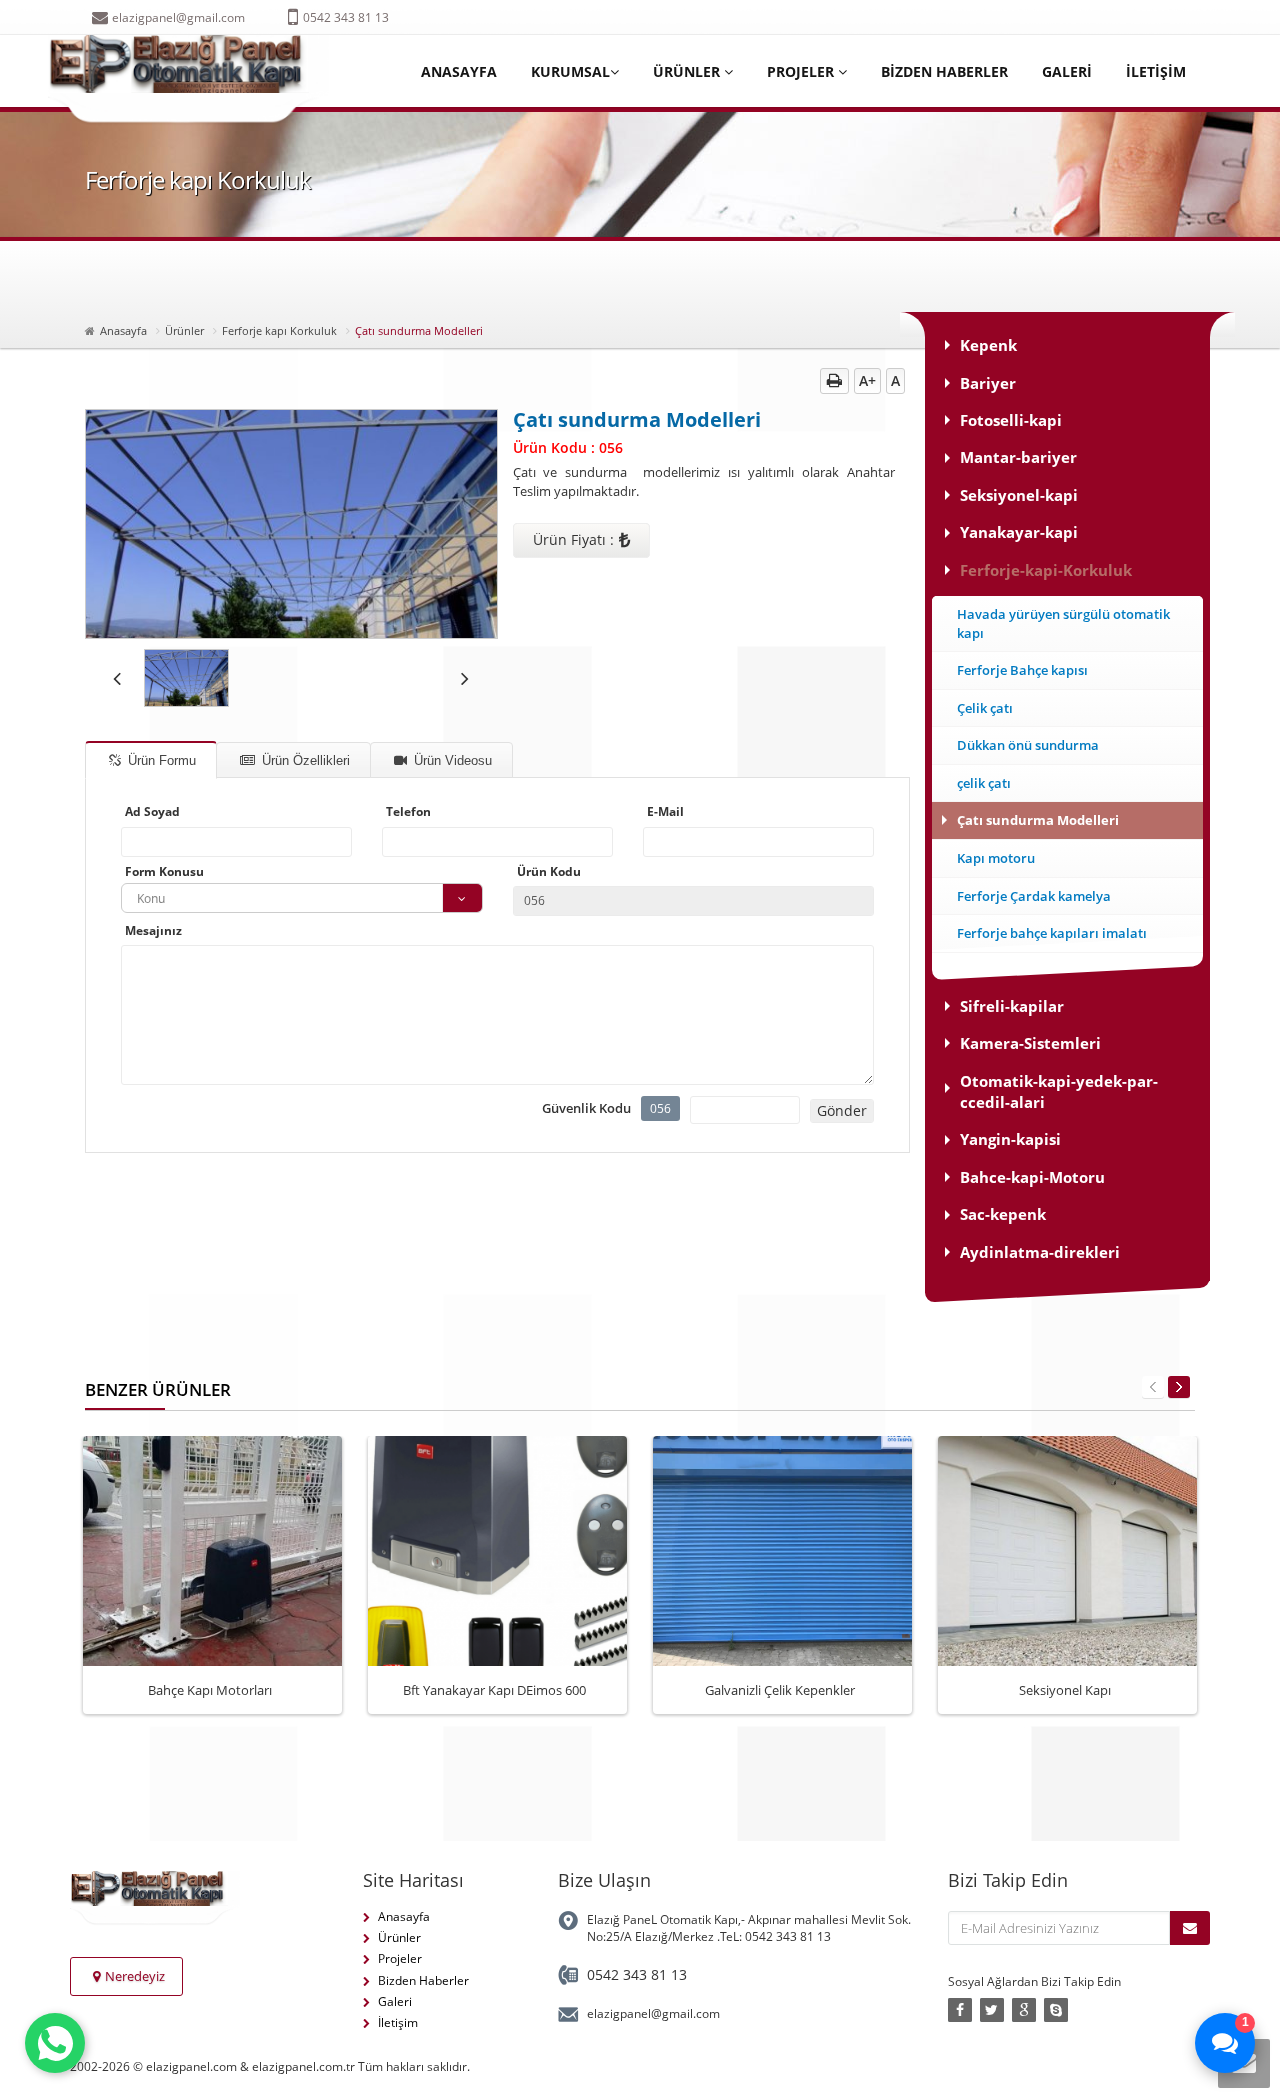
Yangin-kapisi (1010, 1139)
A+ (867, 380)
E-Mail (665, 811)
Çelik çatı (985, 708)
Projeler (400, 1958)
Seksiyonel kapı (1065, 1690)
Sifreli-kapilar (1012, 1006)
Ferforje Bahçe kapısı (1022, 670)
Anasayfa (123, 330)
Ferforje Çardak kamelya (1034, 896)
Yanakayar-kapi (1019, 532)
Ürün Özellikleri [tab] (304, 760)
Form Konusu (164, 871)
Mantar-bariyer (1018, 457)
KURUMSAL (570, 71)
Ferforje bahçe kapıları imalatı (1052, 933)
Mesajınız (153, 930)
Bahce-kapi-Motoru (1032, 1177)
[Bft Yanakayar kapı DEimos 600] (522, 1545)
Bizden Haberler (423, 1980)
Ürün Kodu (549, 871)
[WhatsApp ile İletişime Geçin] (55, 2043)
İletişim (398, 2022)
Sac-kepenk (1003, 1214)
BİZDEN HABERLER (944, 71)
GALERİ (1067, 71)
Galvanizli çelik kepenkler (780, 1690)
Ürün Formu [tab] (160, 760)
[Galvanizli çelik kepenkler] (807, 1545)
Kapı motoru (996, 858)
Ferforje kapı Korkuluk (279, 330)
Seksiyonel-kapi (1019, 495)
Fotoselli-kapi (1011, 420)
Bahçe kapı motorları (210, 1690)
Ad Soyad (152, 811)
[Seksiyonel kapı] (1092, 1545)
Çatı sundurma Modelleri (1038, 820)
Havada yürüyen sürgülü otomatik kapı (1063, 623)
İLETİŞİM (1156, 71)
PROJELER (802, 71)
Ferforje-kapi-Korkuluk (1046, 570)
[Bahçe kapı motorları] (237, 1545)
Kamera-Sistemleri (1030, 1043)
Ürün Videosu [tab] (451, 760)
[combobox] (302, 898)
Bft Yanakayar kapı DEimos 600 (494, 1690)
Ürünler (184, 330)
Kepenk (988, 345)
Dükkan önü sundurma (1028, 745)
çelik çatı (984, 783)
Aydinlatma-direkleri (1040, 1252)
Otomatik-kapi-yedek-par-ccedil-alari (1059, 1091)
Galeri (395, 2001)
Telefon (408, 811)
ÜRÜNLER (688, 71)
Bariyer (988, 383)
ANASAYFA (459, 71)
